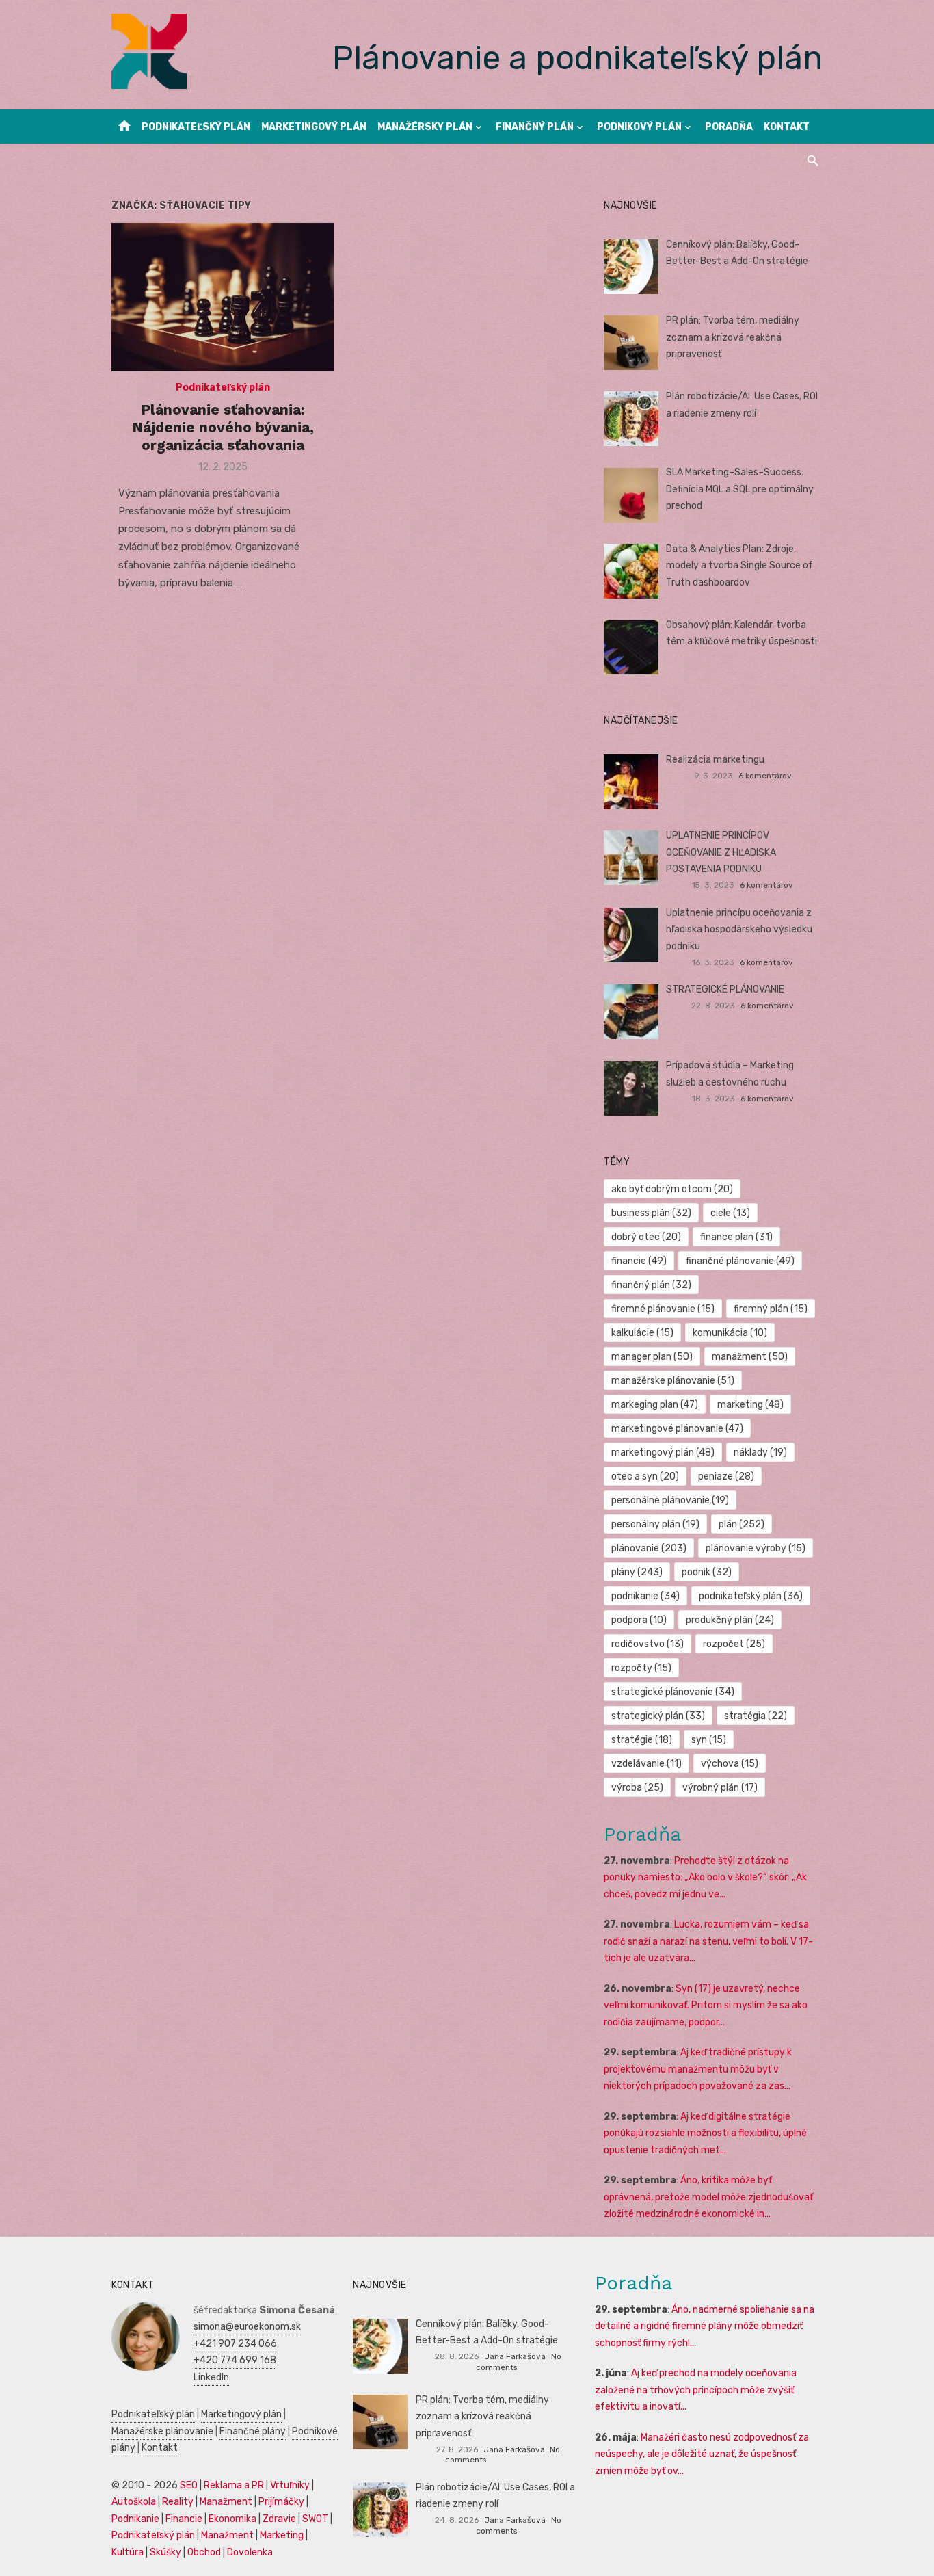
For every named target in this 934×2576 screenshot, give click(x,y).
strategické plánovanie (673, 1692)
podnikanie (645, 1596)
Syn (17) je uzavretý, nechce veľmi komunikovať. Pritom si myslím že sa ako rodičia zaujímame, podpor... (706, 2006)
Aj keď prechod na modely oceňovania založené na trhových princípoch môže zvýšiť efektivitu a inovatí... (696, 2390)
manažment (750, 1357)
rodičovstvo (648, 1644)
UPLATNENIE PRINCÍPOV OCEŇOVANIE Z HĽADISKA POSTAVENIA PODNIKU (721, 852)
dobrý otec (646, 1237)
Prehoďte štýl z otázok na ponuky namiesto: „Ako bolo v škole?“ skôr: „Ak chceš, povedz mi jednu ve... (705, 1878)
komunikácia (730, 1333)
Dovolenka (250, 2552)
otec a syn (645, 1476)
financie (639, 1261)
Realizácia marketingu (715, 760)
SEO (189, 2485)
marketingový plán (663, 1453)
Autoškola (134, 2502)
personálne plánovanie (670, 1500)
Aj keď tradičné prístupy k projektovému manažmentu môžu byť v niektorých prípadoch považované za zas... (698, 2069)
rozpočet (734, 1644)
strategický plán (658, 1716)
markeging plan (655, 1405)
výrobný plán (720, 1788)
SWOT (315, 2519)
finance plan (736, 1237)
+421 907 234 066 (235, 2344)
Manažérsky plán (425, 127)
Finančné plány (253, 2431)
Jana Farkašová (515, 2356)
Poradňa (729, 127)
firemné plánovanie (663, 1309)
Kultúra (128, 2552)
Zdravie (279, 2519)
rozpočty (641, 1668)
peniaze (726, 1476)
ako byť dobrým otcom (672, 1189)
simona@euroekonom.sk (247, 2327)
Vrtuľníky (290, 2485)
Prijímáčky (281, 2502)
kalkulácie (642, 1333)
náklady (760, 1453)
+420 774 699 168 (235, 2360)
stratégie (642, 1740)
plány (637, 1572)
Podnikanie (135, 2519)
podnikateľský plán (751, 1596)
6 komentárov (765, 776)
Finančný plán (535, 127)
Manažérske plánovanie (162, 2431)
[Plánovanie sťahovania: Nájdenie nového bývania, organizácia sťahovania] (223, 297)
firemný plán (771, 1309)
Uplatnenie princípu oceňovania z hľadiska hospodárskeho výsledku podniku (739, 930)
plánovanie (649, 1548)
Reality (178, 2502)
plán (742, 1524)
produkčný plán (730, 1620)
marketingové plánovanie (677, 1429)
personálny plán (655, 1524)
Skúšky (165, 2552)
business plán (651, 1213)
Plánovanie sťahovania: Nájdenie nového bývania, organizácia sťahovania (223, 428)
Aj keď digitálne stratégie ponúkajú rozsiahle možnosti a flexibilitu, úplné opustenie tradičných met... (705, 2133)
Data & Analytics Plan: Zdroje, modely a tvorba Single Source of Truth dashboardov (739, 566)
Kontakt (787, 127)
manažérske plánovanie (673, 1381)
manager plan (652, 1357)
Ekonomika (232, 2519)
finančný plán (651, 1285)
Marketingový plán (314, 127)
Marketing (282, 2535)
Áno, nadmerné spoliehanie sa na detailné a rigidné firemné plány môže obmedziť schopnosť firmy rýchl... (705, 2326)
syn (709, 1740)
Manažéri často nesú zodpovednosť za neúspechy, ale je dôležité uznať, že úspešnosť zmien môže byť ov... (702, 2454)
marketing (750, 1405)
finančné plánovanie (740, 1261)
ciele (730, 1213)
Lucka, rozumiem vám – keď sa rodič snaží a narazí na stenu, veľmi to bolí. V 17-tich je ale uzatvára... (708, 1941)
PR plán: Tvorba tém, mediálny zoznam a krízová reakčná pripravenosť (733, 337)
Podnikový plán (639, 127)
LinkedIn (211, 2377)
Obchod (204, 2552)
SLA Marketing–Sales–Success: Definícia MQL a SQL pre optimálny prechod (740, 489)
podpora (639, 1620)
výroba (637, 1788)
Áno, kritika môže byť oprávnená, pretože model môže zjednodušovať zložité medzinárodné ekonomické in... (708, 2197)
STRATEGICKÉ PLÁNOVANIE (725, 989)
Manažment (226, 2502)
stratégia (756, 1716)
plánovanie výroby (756, 1548)
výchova (730, 1764)
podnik (707, 1572)
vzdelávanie (646, 1764)
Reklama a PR (234, 2485)
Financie (184, 2519)
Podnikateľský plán (196, 127)
